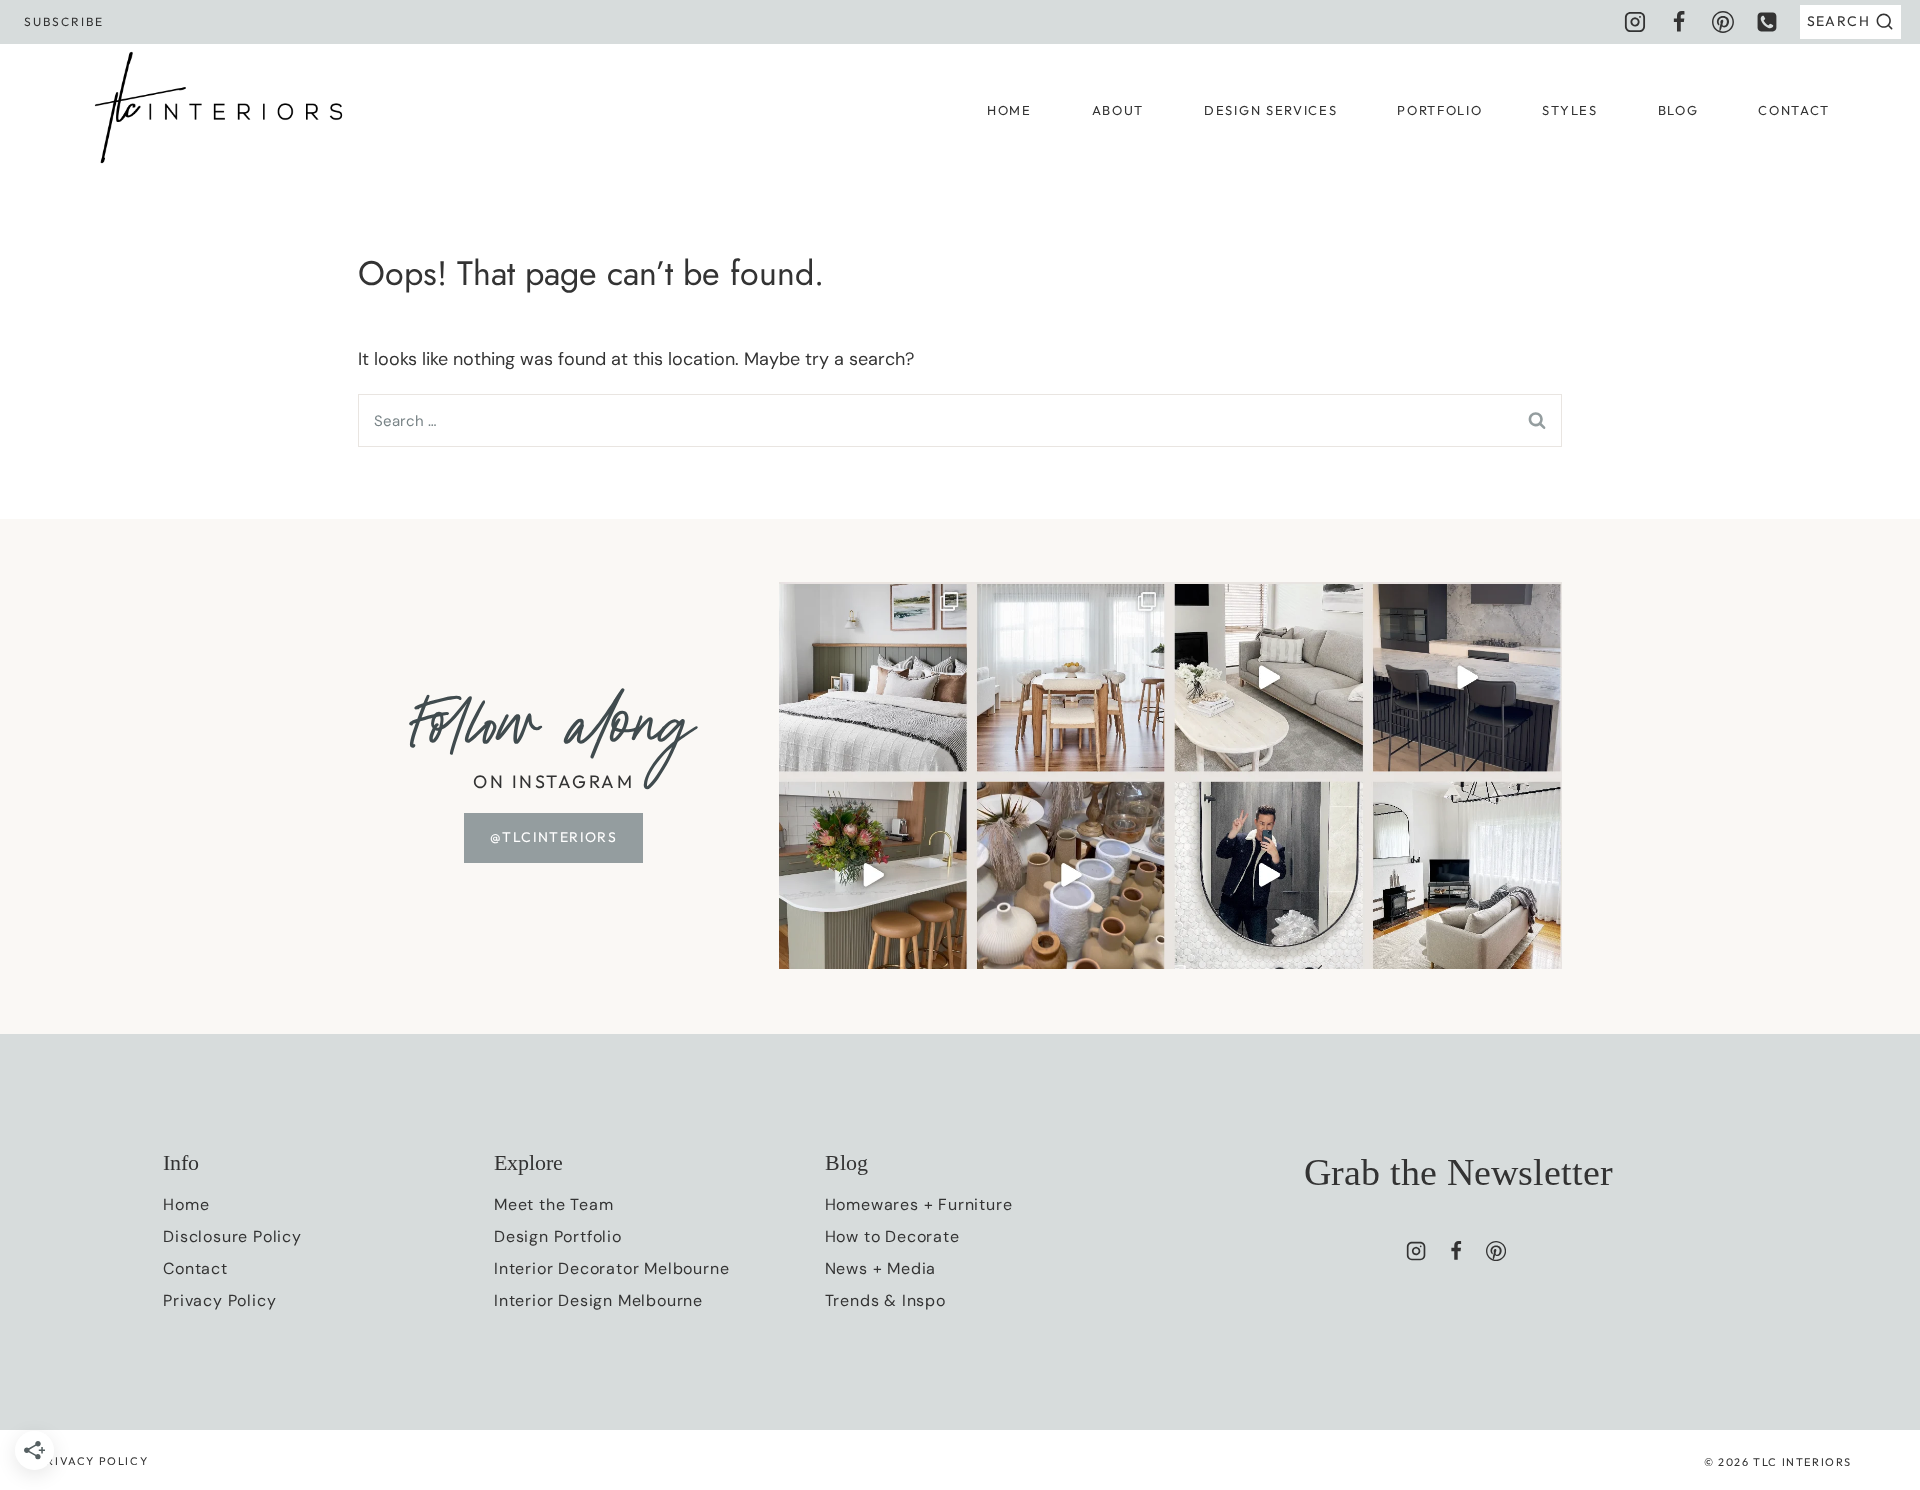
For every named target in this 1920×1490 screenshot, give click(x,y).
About (1118, 110)
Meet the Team (553, 1204)
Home (1009, 110)
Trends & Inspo (885, 1300)
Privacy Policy (219, 1300)
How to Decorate (892, 1236)
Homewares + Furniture (919, 1204)
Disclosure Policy (232, 1236)
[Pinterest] (1723, 22)
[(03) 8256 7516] (1767, 22)
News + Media (881, 1268)
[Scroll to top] (1868, 1238)
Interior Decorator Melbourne (611, 1268)
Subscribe (64, 21)
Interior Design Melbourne (598, 1300)
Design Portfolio (558, 1236)
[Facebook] (1679, 22)
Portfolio (1439, 110)
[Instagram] (1635, 22)
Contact (1794, 110)
